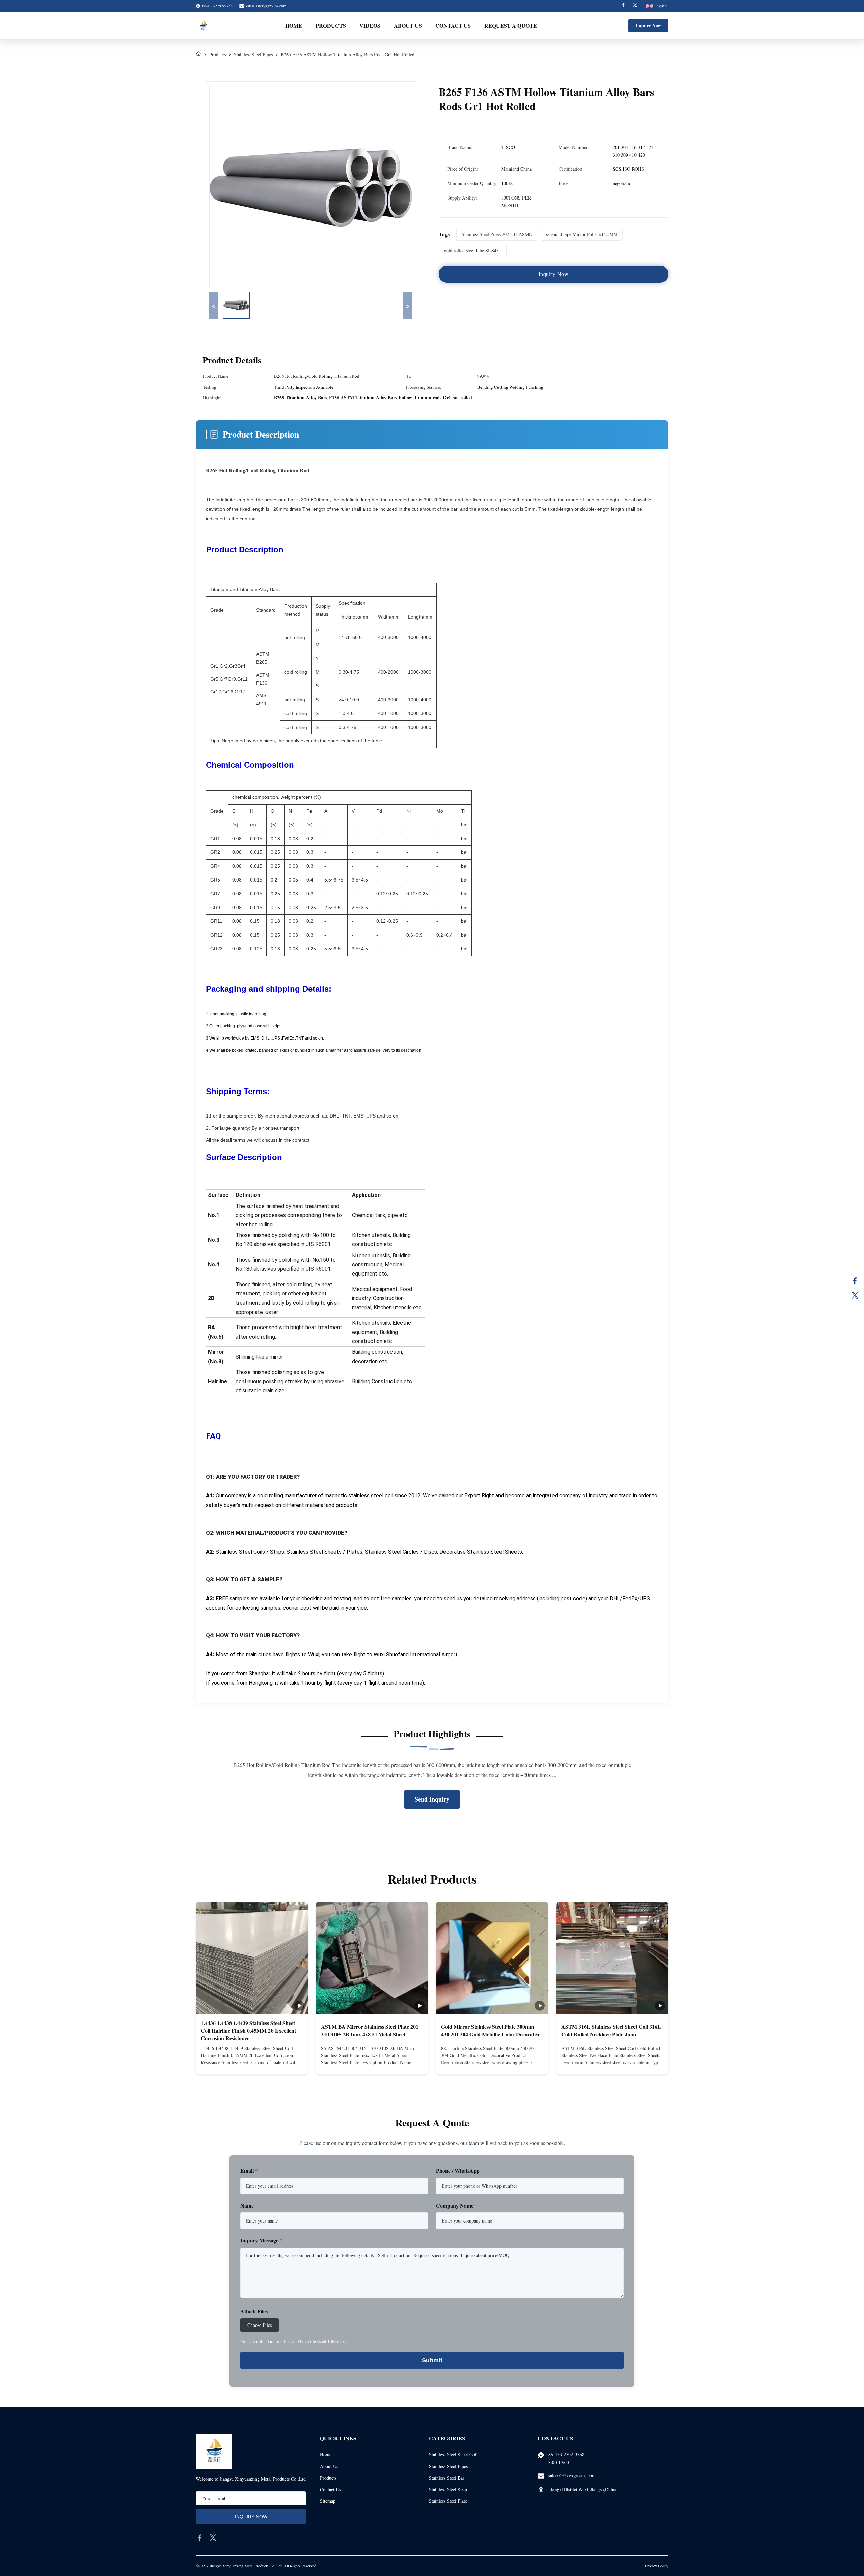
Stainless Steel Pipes (253, 55)
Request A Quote (511, 25)
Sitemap (328, 2501)
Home (294, 25)
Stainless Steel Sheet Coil (453, 2455)
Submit (432, 2360)
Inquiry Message (261, 2240)
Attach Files (254, 2311)
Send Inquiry (432, 1799)
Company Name (455, 2205)
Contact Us (453, 25)
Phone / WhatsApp (458, 2170)
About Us (408, 25)
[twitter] (213, 2538)
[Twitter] (635, 6)
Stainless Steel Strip (448, 2489)
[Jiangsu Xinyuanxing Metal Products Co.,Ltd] (203, 26)
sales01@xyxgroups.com (266, 6)
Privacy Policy (657, 2566)
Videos (370, 25)
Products (331, 25)
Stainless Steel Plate (448, 2501)
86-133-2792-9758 (566, 2455)
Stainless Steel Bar (447, 2478)
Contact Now (252, 2063)
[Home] (198, 55)
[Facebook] (623, 6)
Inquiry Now (648, 25)
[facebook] (200, 2538)
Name (247, 2205)
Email (249, 2170)
